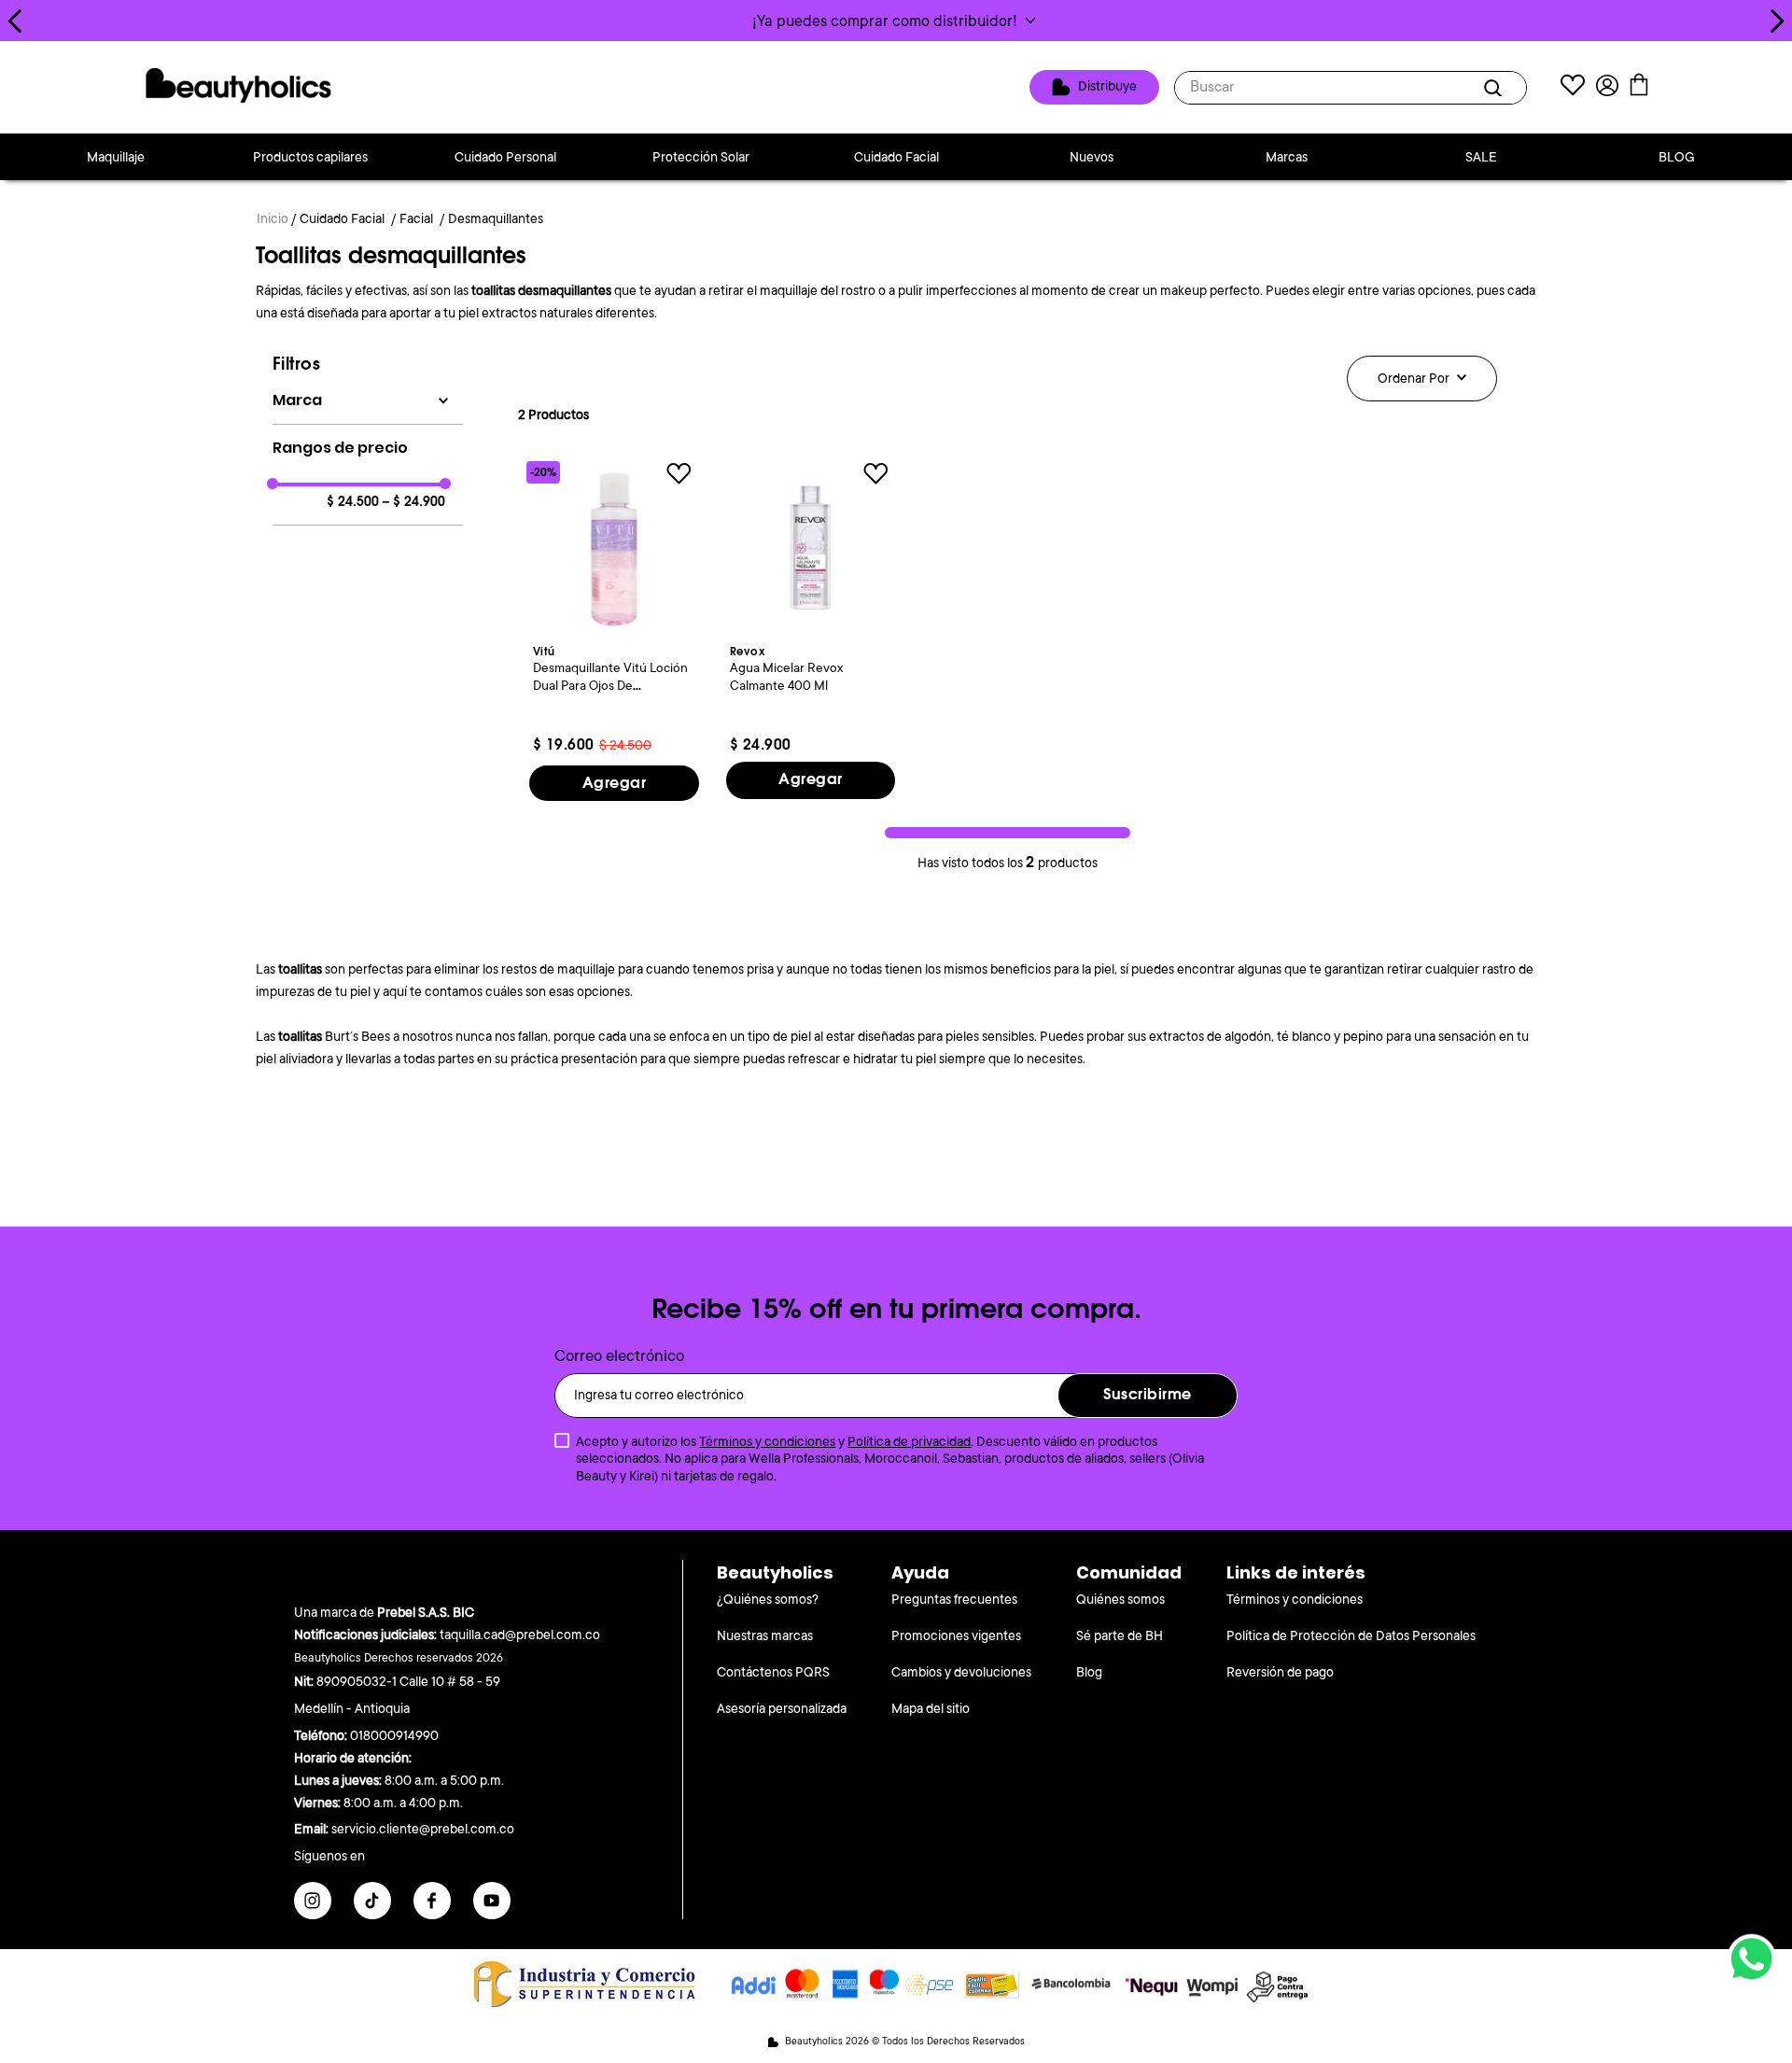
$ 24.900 (414, 502)
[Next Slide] (1777, 21)
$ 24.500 (353, 502)
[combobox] (1351, 88)
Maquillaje (116, 157)
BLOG (1677, 157)
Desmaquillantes (496, 218)
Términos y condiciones (767, 1441)
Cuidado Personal (505, 157)
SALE (1481, 157)
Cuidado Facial (896, 157)
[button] (896, 21)
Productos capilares (310, 157)
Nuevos (1092, 157)
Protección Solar (701, 157)
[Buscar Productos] (1496, 88)
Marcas (1287, 157)
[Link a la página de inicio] (273, 220)
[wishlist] (1573, 87)
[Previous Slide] (15, 21)
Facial (416, 218)
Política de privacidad (909, 1441)
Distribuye (1107, 86)
